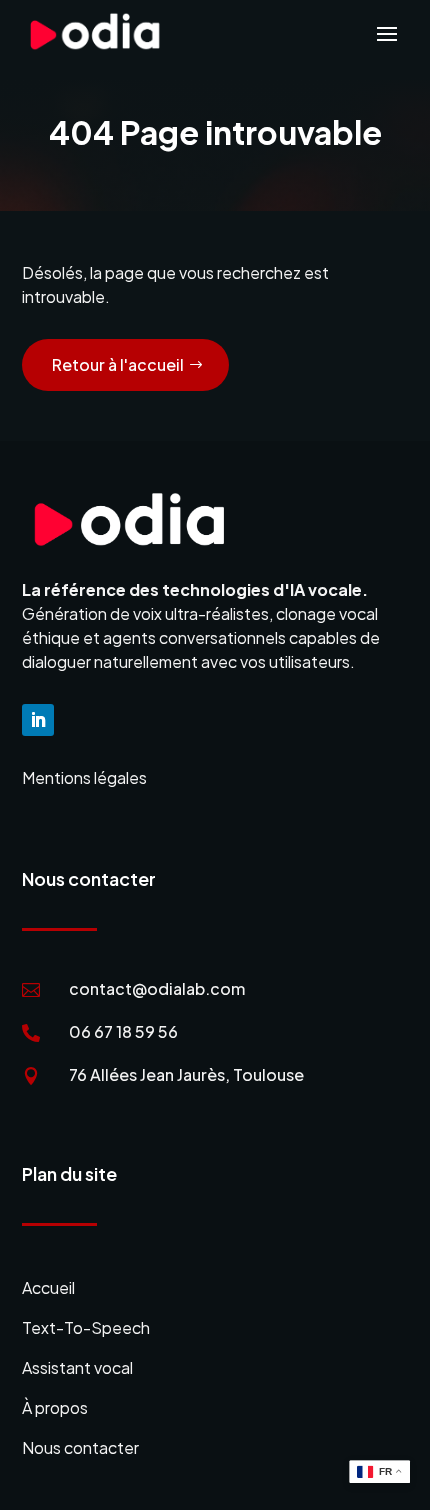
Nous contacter (80, 1447)
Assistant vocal (77, 1367)
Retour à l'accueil (118, 364)
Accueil (48, 1287)
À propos (55, 1407)
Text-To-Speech (86, 1327)
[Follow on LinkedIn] (38, 720)
